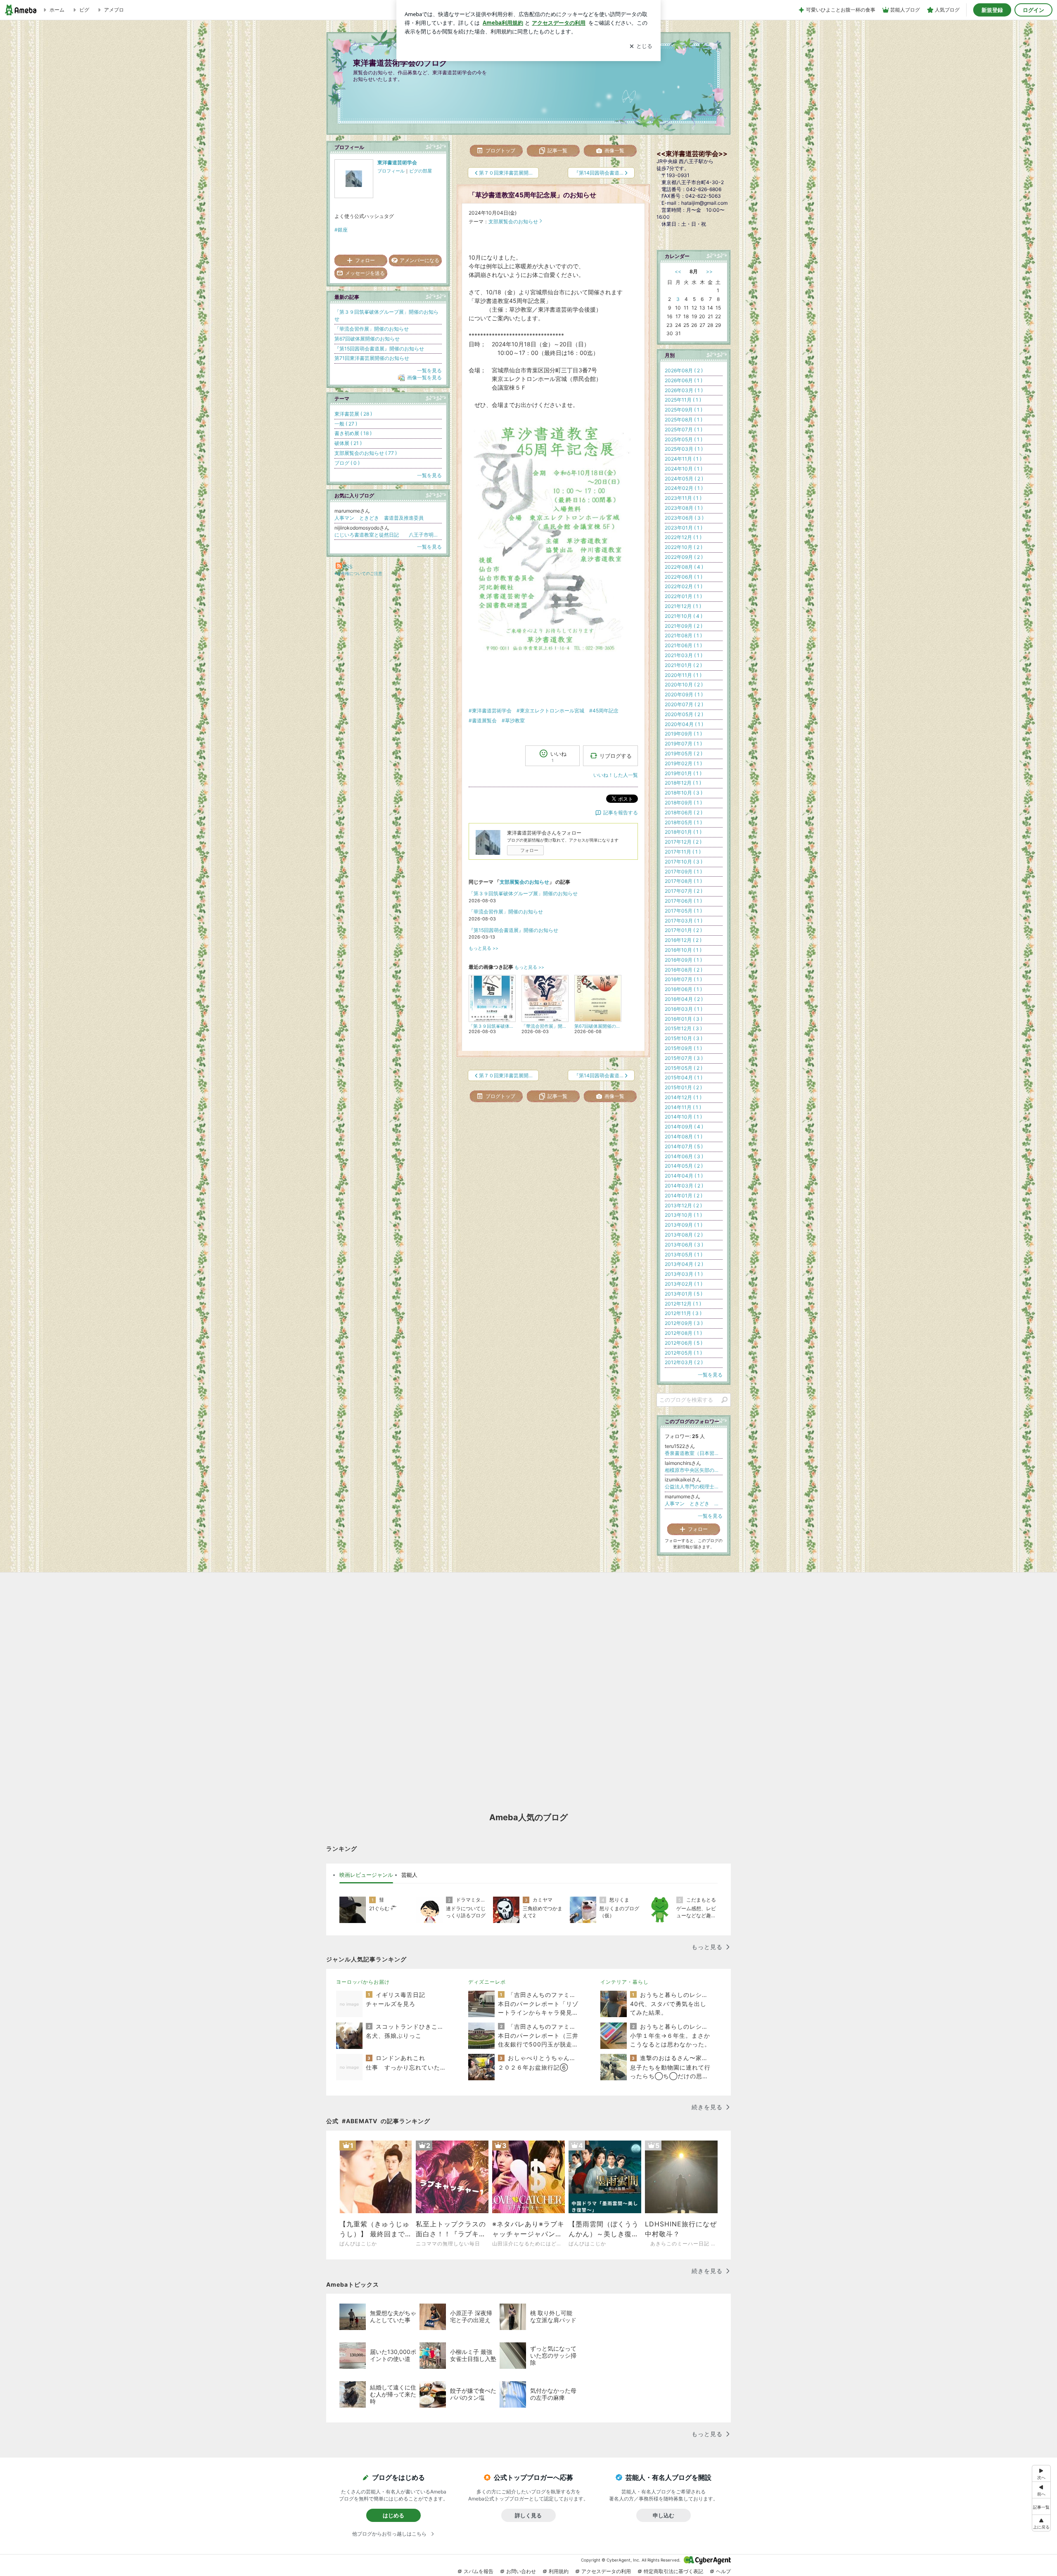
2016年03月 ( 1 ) (684, 1009)
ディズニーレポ (487, 1982)
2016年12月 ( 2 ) (683, 940)
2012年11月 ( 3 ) (683, 1313)
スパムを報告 (479, 2571)
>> (709, 271)
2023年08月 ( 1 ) (684, 508)
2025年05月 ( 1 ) (684, 439)
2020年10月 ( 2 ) (684, 685)
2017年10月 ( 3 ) (684, 862)
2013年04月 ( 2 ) (684, 1264)
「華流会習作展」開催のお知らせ (506, 912)
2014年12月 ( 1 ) (683, 1097)
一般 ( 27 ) (346, 424)
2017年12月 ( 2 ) (683, 842)
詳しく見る (528, 2515)
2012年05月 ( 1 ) (683, 1353)
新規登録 (992, 10)
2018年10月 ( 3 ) (684, 793)
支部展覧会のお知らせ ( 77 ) (366, 453)
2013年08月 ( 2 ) (684, 1235)
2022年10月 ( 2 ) (684, 547)
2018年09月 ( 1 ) (683, 803)
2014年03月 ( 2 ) (684, 1186)
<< (678, 271)
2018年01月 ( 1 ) (683, 832)
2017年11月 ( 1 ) (683, 852)
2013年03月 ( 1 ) (684, 1274)
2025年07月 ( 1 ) (684, 429)
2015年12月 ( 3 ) (683, 1028)
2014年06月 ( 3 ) (684, 1156)
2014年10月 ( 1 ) (683, 1117)
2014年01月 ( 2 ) (684, 1196)
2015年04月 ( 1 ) (684, 1077)
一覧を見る (429, 370)
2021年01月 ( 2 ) (683, 665)
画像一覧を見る (424, 377)
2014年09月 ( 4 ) (684, 1127)
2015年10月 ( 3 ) (684, 1038)
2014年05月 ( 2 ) (684, 1166)
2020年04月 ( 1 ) (684, 724)
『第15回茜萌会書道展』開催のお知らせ (513, 930)
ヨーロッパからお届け (363, 1982)
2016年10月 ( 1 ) (683, 950)
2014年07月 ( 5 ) (684, 1146)
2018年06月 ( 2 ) (684, 813)
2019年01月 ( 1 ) (683, 773)
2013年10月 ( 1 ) (683, 1215)
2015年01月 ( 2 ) (683, 1087)
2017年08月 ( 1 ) (683, 881)
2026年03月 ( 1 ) (684, 390)
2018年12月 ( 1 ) (683, 783)
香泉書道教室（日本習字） (694, 1453)
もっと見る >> (483, 948)
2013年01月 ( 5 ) (684, 1294)
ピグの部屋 (421, 171)
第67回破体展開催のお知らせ (367, 339)
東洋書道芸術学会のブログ (400, 63)
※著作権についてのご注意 (358, 573)
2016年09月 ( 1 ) (683, 960)
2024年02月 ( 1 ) (684, 488)
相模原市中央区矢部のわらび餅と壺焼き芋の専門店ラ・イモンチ (694, 1470)
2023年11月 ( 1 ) (683, 498)
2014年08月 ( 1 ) (684, 1137)
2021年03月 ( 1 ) (684, 655)
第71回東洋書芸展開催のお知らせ (372, 358)
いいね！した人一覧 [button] (616, 775)
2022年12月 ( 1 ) (683, 537)
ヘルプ (723, 2571)
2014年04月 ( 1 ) (684, 1176)
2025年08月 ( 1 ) (684, 420)
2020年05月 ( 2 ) (684, 714)
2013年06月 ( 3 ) (684, 1245)
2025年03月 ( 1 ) (684, 449)
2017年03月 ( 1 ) (684, 921)
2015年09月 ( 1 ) (683, 1048)
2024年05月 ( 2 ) (684, 479)
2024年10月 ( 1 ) (684, 469)
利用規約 (559, 2571)
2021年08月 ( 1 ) (683, 635)
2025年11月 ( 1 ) (683, 400)
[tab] (366, 1875)
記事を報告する (621, 813)
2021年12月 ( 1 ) (683, 606)
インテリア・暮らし (624, 1982)
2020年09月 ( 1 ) (684, 694)
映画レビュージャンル (366, 1875)
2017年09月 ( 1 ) (683, 872)
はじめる (393, 2515)
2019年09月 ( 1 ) (683, 734)
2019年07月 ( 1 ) (683, 744)
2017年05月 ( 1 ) (683, 911)
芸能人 (409, 1875)
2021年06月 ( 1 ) (683, 645)
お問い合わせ (521, 2571)
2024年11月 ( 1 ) (683, 459)
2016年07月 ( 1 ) (683, 979)
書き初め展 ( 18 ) (353, 433)
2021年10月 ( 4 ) (684, 616)
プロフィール (391, 171)
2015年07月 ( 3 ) (684, 1058)
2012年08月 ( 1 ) (683, 1333)
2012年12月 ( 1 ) (683, 1304)
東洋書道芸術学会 (397, 162)
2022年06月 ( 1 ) (684, 577)
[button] (1041, 2523)
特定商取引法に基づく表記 (673, 2571)
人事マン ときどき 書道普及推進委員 (379, 518)
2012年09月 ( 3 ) (684, 1323)
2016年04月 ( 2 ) (684, 999)
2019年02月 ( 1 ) (683, 763)
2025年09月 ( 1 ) (684, 410)
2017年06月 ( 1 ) (683, 901)
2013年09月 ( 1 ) (684, 1225)
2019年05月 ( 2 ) (684, 753)
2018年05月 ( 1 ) (683, 822)
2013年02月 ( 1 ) (684, 1284)
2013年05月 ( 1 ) (684, 1255)
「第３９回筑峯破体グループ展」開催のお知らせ (523, 893)
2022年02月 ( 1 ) (684, 586)
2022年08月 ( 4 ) (684, 567)
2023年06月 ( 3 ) (684, 518)
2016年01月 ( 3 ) (684, 1019)
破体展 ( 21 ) (348, 443)
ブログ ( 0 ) (347, 463)
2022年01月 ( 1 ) (683, 596)
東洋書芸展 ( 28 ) (353, 414)
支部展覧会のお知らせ (513, 221)
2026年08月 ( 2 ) (684, 370)
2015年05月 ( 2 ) (684, 1068)
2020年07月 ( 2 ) (684, 704)
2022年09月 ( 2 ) (684, 557)
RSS (348, 567)
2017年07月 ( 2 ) (684, 891)
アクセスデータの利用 (606, 2571)
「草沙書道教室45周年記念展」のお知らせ (532, 195)
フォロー (529, 850)
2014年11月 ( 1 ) (683, 1107)
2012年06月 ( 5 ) (684, 1343)
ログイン (1033, 10)
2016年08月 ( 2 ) (684, 970)
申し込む (664, 2515)
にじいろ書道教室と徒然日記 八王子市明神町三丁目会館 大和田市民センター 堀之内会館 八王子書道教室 (388, 535)
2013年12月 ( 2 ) (683, 1205)
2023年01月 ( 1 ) (684, 528)
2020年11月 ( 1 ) (683, 675)
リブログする (616, 755)
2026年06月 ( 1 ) (684, 380)
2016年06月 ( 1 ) (683, 989)
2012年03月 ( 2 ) (684, 1362)
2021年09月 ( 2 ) (684, 626)
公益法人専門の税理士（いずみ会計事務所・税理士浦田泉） (694, 1487)
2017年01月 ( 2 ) (683, 930)
